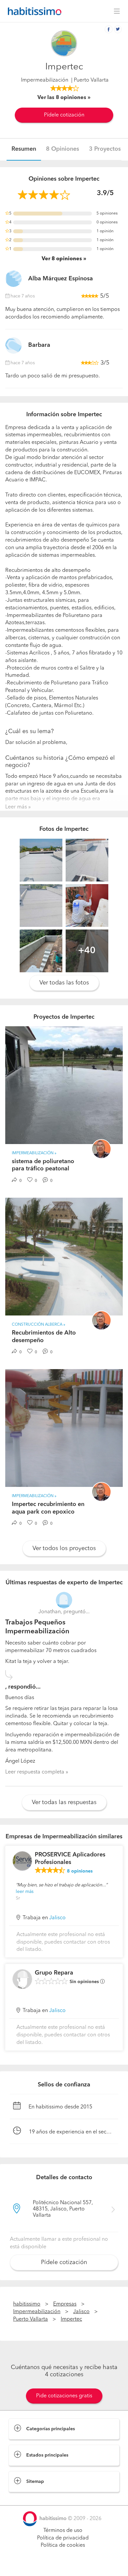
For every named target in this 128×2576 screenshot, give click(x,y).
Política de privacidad (63, 2538)
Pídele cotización (64, 115)
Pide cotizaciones (64, 2565)
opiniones (80, 1871)
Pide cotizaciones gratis (64, 2396)
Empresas (65, 2304)
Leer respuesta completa (35, 1772)
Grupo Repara (54, 1973)
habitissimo (27, 2304)
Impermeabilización (45, 80)
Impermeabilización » (34, 1153)
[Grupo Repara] (22, 1979)
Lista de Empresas (30, 2499)
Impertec (71, 2319)
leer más (25, 1892)
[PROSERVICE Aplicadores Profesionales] (22, 1861)
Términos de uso (63, 2531)
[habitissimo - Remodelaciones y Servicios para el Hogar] (33, 11)
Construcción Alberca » (39, 1325)
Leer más (16, 807)
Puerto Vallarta (31, 2319)
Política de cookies (63, 2545)
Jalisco (57, 1918)
